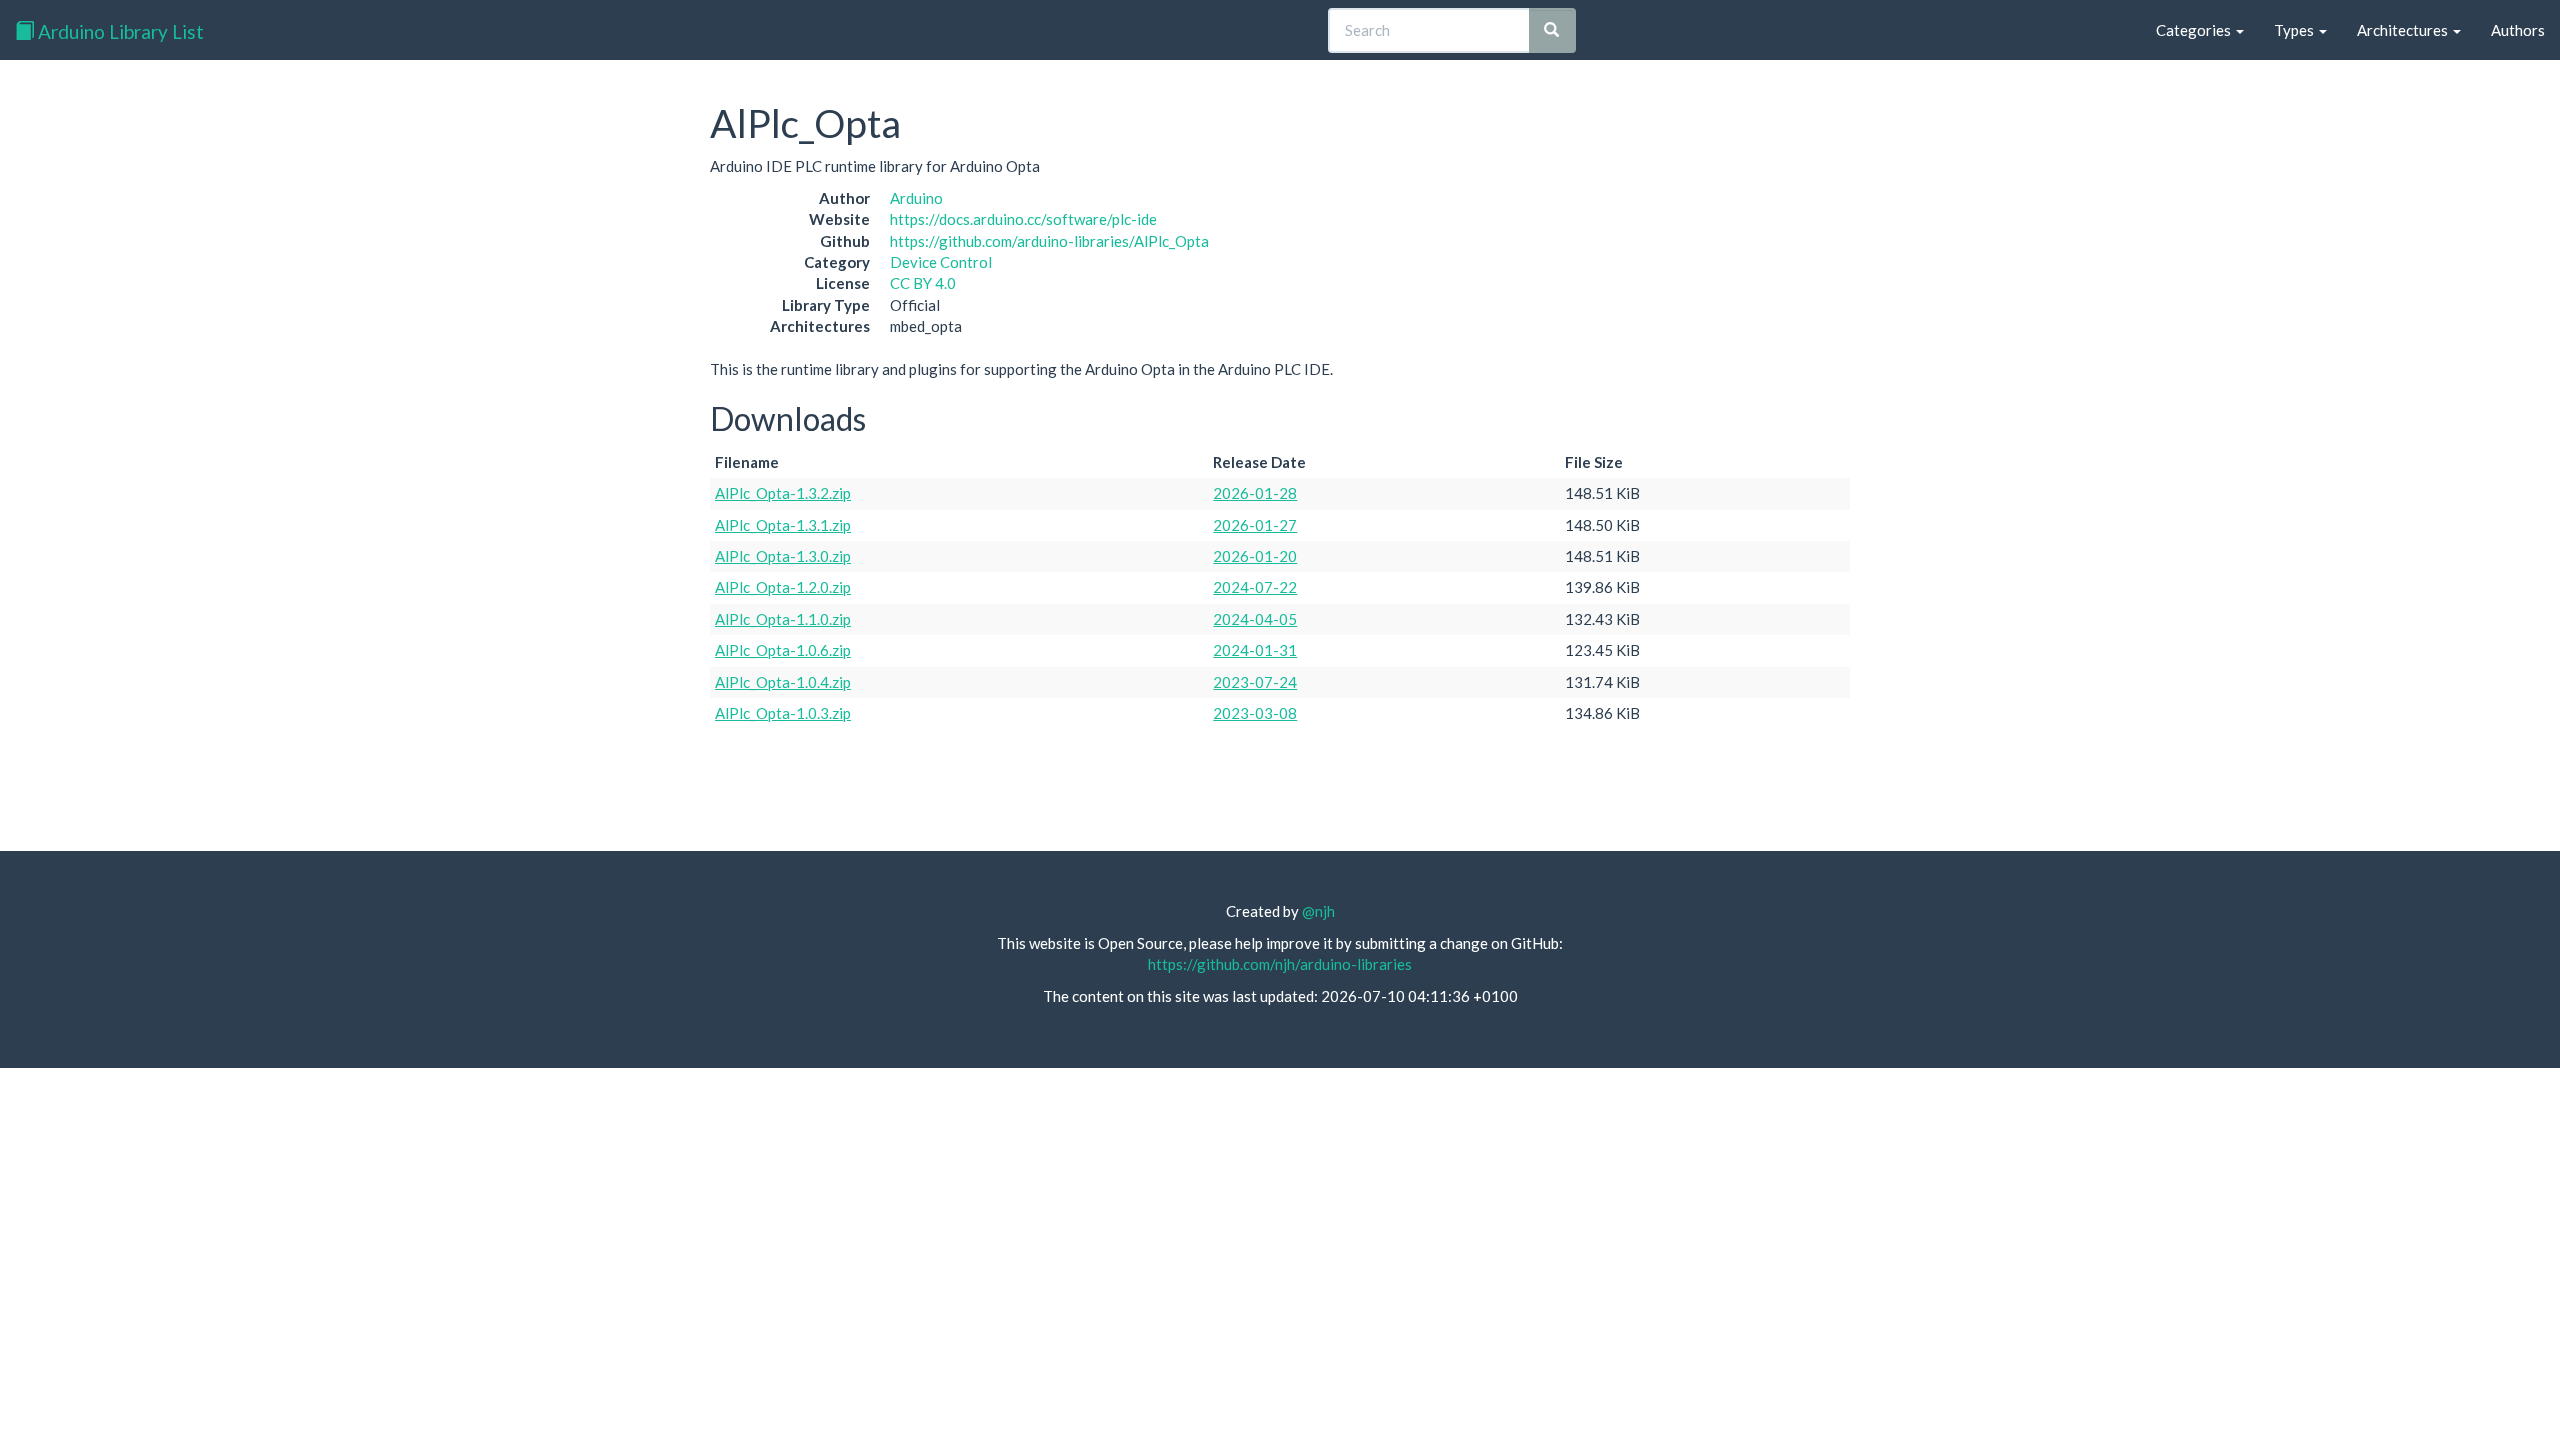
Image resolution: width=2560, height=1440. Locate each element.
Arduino (916, 198)
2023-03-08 (1255, 713)
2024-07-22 (1255, 587)
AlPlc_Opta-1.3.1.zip (783, 525)
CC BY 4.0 (923, 283)
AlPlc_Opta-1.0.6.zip (783, 650)
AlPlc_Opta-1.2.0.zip (783, 587)
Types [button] (2295, 30)
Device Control (941, 262)
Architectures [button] (2404, 30)
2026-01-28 (1255, 493)
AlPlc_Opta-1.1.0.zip (783, 619)
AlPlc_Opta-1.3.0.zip (783, 556)
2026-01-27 (1255, 525)
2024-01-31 (1255, 650)
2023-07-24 (1255, 682)
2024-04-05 (1255, 619)
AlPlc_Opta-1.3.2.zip (783, 493)
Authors (2518, 30)
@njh (1318, 911)
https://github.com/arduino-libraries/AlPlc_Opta (1049, 241)
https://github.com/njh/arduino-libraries (1280, 964)
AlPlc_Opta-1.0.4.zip (783, 682)
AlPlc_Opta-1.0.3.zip (783, 713)
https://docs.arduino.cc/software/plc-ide (1023, 219)
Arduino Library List (119, 31)
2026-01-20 (1255, 556)
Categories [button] (2195, 30)
